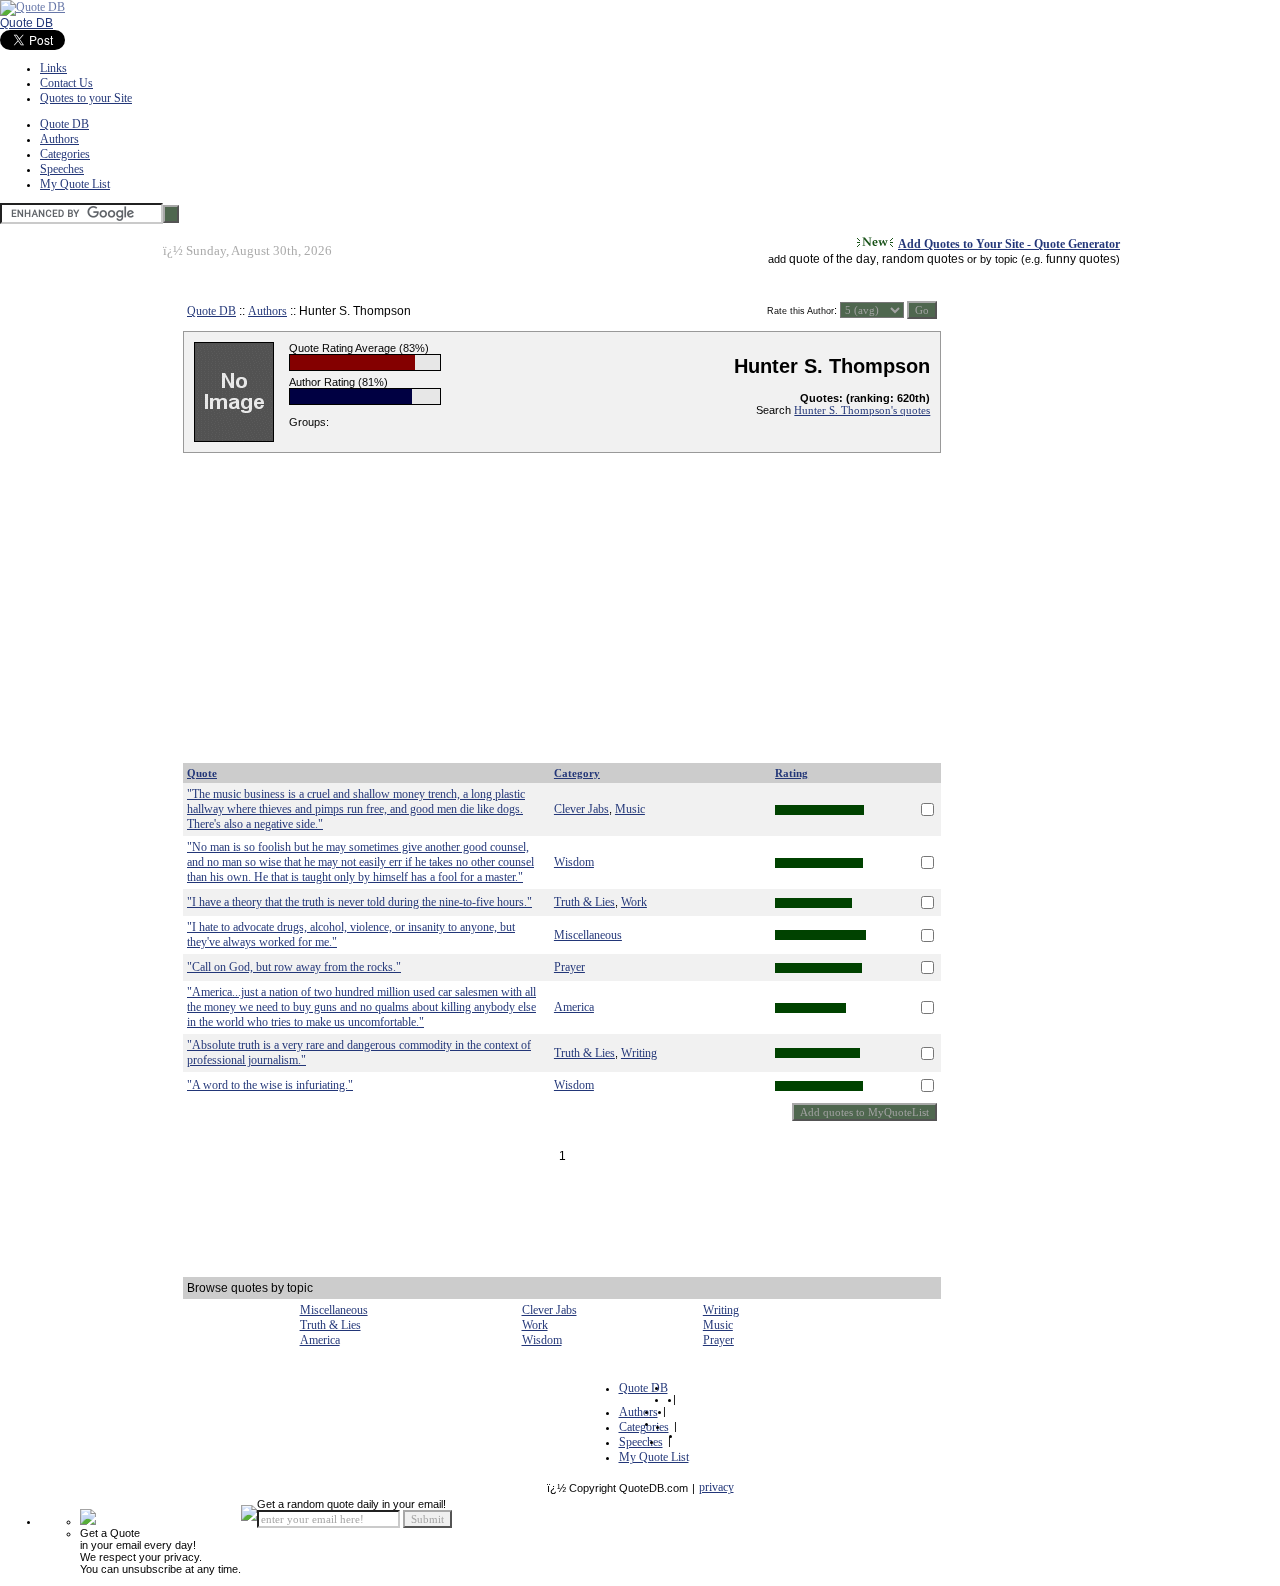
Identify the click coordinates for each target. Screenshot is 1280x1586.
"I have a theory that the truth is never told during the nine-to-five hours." (359, 902)
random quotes (923, 259)
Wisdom (574, 862)
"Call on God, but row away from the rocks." (294, 967)
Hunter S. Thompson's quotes (862, 410)
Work (634, 902)
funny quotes (1081, 259)
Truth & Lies (584, 902)
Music (630, 809)
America (574, 1007)
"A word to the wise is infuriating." (270, 1085)
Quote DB (26, 23)
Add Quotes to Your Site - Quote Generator (1009, 244)
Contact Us (66, 83)
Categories (65, 154)
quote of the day (832, 259)
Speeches (62, 169)
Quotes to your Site (86, 98)
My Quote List (75, 184)
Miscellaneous (588, 935)
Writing (639, 1053)
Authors (59, 139)
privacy (716, 1487)
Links (53, 68)
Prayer (569, 967)
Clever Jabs (581, 809)
